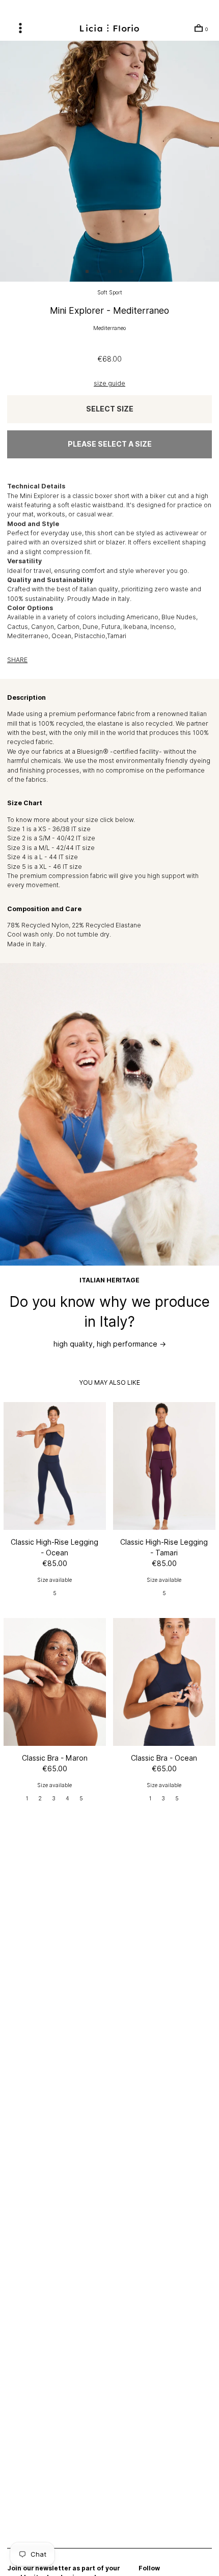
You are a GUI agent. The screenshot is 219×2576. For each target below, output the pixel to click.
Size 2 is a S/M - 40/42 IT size (51, 838)
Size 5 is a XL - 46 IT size (45, 867)
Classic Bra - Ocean (164, 1758)
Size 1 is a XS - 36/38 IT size (49, 829)
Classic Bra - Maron (55, 1758)
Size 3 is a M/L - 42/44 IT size (51, 848)
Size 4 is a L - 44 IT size (43, 857)
